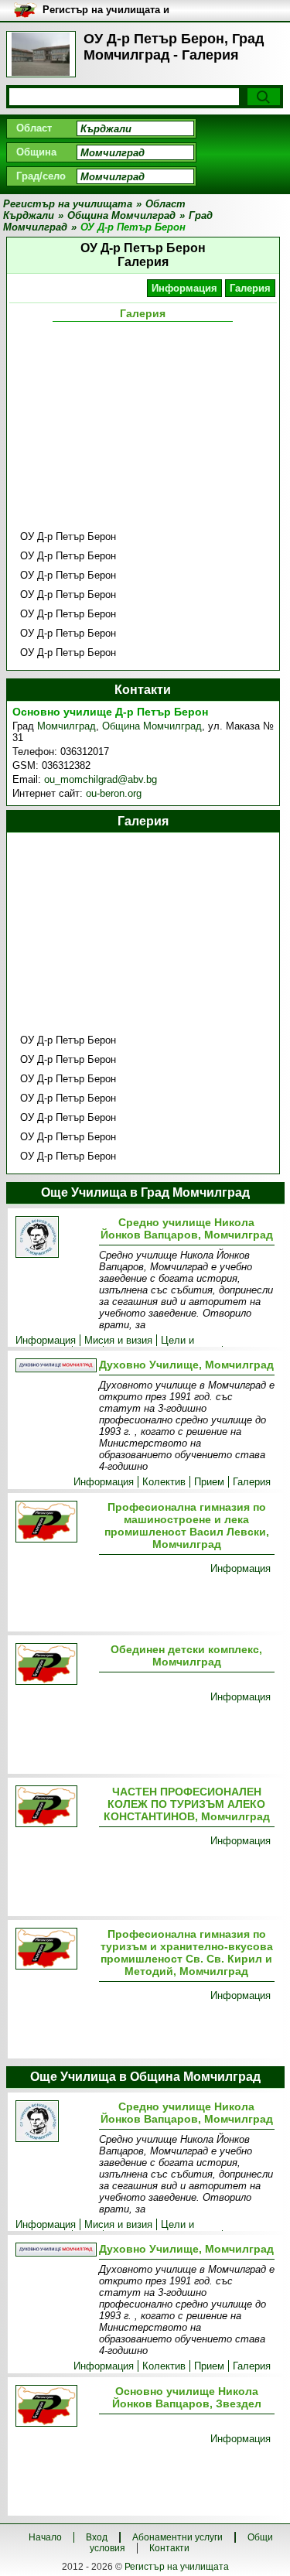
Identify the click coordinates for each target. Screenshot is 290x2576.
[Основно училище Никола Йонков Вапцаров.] (54, 2407)
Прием (209, 1482)
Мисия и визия (118, 1340)
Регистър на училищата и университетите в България (112, 10)
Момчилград (67, 726)
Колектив (164, 1482)
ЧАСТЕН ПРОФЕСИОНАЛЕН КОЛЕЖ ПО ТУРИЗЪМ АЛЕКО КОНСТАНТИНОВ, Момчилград (187, 1804)
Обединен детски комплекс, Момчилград (186, 1655)
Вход (97, 2537)
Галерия (250, 288)
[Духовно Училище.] (54, 1367)
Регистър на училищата (177, 2567)
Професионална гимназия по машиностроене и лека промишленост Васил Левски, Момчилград (187, 1525)
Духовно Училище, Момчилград (186, 1365)
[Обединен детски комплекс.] (54, 1665)
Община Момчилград (152, 726)
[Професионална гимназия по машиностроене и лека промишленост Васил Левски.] (54, 1523)
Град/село (41, 176)
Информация (184, 288)
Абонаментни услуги (177, 2537)
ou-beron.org (114, 793)
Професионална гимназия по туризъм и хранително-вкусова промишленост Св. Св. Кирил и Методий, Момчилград (187, 1952)
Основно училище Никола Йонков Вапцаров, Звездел (187, 2397)
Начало (45, 2537)
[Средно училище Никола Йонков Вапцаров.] (54, 1238)
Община (36, 152)
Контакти (169, 2548)
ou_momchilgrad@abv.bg (101, 779)
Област (34, 128)
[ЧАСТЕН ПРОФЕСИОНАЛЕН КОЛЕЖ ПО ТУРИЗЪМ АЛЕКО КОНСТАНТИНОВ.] (54, 1807)
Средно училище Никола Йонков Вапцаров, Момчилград (187, 1228)
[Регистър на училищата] (41, 54)
